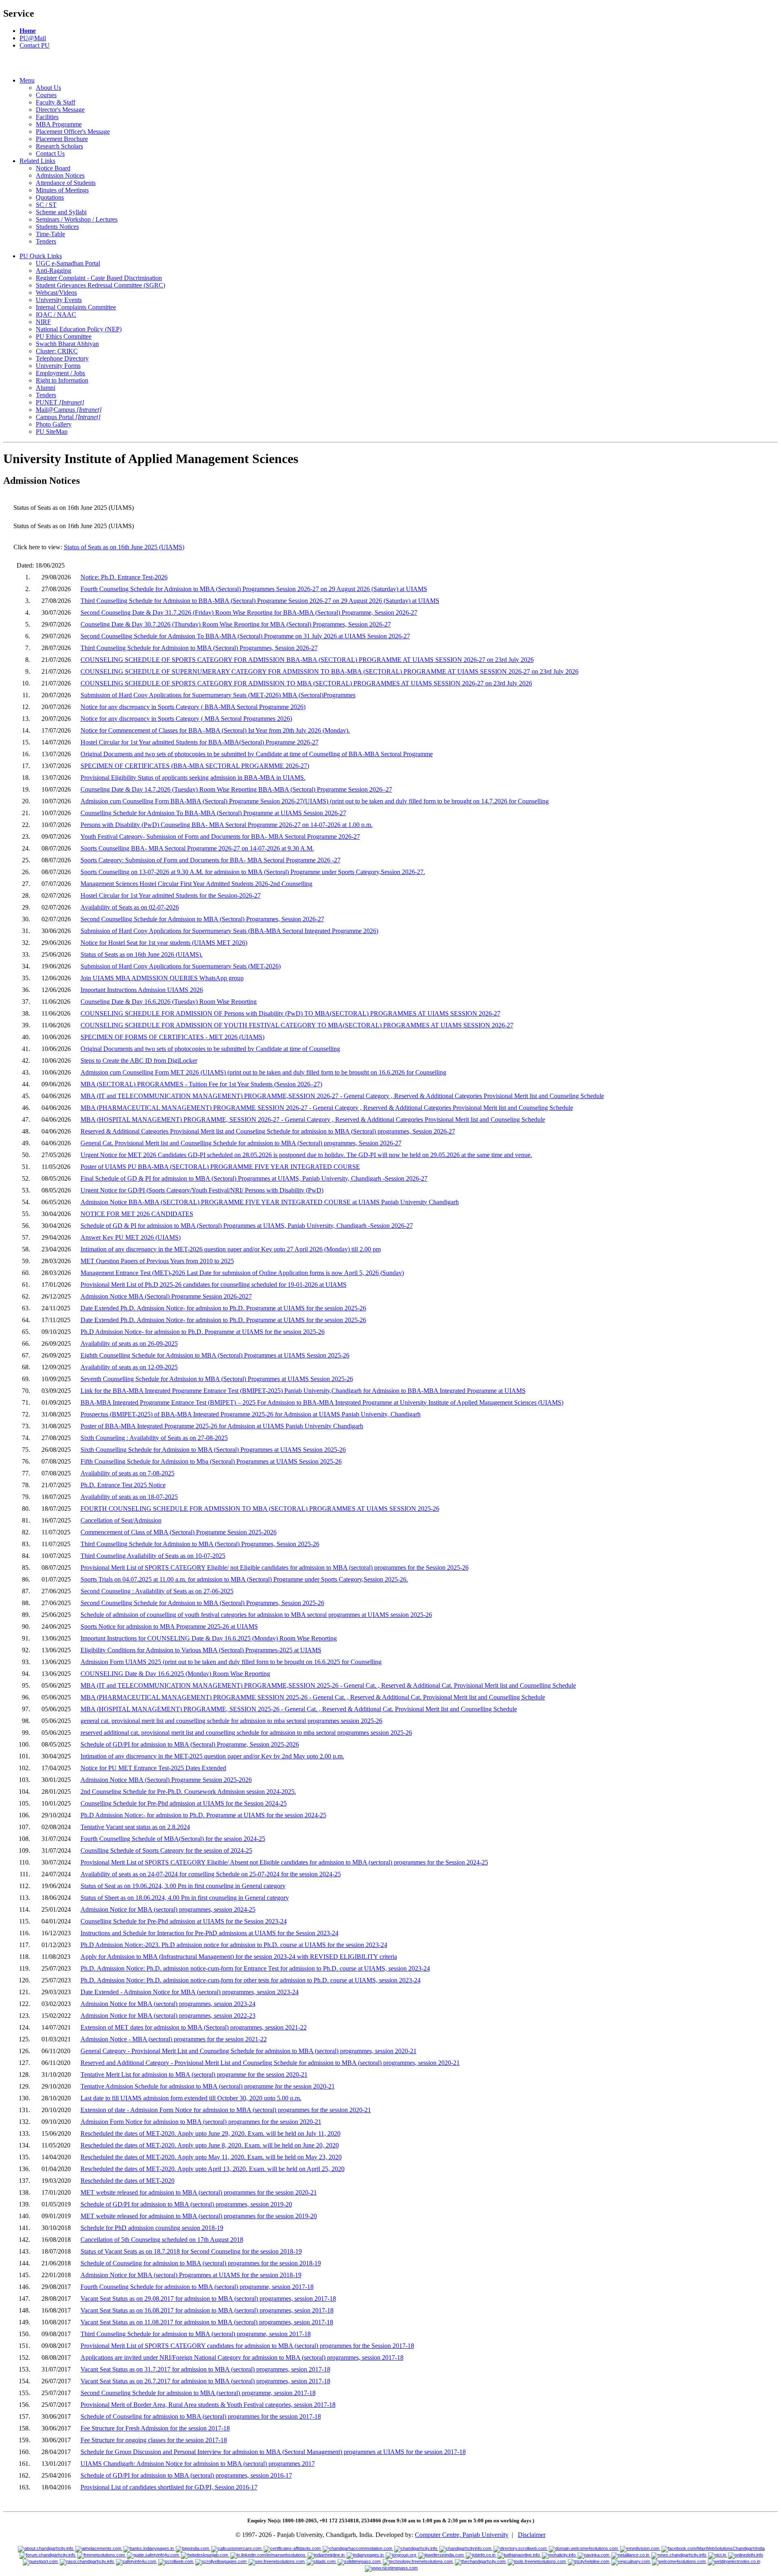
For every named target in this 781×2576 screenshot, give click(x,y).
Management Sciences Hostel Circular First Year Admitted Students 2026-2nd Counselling (196, 884)
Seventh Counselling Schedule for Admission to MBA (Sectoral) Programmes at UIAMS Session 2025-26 (217, 1379)
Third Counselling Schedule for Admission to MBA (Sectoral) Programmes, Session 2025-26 (200, 1544)
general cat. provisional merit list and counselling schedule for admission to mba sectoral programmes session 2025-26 (231, 1721)
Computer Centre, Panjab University (462, 2535)
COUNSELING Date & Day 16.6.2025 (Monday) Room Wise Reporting (175, 1674)
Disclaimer (532, 2535)
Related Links (37, 161)
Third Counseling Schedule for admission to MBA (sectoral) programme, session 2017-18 (196, 2334)
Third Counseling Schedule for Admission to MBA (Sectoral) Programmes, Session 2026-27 (199, 648)
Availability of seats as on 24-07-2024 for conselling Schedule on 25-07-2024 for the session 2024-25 (211, 1874)
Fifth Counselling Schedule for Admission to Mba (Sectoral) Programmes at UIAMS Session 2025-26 (211, 1461)
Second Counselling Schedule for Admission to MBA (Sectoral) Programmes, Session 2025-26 (202, 1603)
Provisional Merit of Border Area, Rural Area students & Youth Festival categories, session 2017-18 (208, 2405)
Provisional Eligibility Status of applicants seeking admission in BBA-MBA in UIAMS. (193, 778)
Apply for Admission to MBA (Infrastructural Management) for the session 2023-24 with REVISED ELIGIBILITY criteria (239, 1957)
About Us (48, 88)
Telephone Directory (62, 358)
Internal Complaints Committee (76, 307)
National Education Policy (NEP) (79, 329)
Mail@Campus (69, 410)
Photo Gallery (54, 424)
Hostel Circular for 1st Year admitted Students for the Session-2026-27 (171, 895)
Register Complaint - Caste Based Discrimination (99, 278)
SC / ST (46, 205)
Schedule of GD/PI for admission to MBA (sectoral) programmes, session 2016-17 (186, 2475)
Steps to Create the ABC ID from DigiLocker (139, 1061)
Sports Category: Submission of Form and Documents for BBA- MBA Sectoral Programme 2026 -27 (211, 860)
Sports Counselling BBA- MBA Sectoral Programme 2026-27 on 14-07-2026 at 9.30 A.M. (197, 848)
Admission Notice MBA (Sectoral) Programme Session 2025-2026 (166, 1780)
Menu (27, 80)
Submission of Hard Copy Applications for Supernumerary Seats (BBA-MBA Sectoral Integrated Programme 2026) (229, 931)
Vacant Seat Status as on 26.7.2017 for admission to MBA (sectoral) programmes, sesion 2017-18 (205, 2381)
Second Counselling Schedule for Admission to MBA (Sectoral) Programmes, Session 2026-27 (202, 919)
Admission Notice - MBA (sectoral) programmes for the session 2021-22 (174, 2039)
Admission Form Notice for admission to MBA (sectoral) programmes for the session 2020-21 (201, 2122)
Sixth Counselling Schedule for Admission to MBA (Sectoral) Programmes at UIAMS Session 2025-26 (213, 1450)
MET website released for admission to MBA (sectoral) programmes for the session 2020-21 (199, 2192)
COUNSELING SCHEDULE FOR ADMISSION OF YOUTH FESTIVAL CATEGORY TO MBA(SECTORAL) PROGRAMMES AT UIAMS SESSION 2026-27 (297, 1025)
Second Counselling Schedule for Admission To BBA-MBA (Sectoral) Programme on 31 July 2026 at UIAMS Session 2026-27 (245, 636)
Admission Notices (60, 175)
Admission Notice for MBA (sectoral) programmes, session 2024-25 (168, 1909)
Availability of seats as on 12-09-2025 (129, 1367)
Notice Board (53, 168)
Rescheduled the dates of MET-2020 (128, 2181)
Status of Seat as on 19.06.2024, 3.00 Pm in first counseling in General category (183, 1886)
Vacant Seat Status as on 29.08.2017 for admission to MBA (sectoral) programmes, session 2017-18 (208, 2299)
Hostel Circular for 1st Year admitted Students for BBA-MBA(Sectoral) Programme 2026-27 (200, 742)
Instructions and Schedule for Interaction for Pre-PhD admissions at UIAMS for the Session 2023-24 (209, 1933)
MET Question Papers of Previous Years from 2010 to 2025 (157, 1261)
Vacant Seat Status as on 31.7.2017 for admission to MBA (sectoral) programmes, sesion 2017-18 (205, 2369)
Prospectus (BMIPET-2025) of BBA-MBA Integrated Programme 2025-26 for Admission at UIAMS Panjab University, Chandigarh (251, 1414)
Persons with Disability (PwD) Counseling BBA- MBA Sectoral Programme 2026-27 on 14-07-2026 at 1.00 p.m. (227, 825)
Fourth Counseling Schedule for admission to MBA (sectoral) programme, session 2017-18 (197, 2287)
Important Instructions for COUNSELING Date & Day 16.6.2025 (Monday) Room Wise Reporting (209, 1638)
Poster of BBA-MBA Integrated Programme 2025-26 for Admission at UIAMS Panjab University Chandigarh (222, 1426)
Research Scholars (59, 146)
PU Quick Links (41, 256)
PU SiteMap (52, 432)
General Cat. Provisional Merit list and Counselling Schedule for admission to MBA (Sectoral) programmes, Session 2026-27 (241, 1143)
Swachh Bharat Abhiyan (67, 344)
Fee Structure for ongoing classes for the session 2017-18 (154, 2440)
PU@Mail (33, 38)
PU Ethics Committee (64, 336)
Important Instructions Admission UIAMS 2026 (142, 990)
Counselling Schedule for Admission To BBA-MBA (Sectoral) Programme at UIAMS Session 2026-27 (213, 813)
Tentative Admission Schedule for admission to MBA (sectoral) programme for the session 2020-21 (208, 2086)
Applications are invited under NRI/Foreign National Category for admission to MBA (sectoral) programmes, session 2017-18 (242, 2357)
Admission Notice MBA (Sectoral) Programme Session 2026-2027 (166, 1296)
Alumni (46, 388)
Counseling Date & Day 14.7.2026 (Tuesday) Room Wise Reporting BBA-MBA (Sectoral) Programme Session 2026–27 (236, 789)
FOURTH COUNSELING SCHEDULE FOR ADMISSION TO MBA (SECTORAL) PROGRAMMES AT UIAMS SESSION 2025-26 (260, 1509)
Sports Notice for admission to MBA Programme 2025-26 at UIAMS (169, 1626)
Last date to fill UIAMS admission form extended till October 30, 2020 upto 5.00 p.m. (191, 2098)
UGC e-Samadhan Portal (68, 263)
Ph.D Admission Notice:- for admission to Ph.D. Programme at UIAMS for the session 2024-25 (203, 1815)
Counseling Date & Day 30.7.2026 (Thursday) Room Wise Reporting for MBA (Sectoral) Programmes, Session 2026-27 (236, 624)
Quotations (50, 197)
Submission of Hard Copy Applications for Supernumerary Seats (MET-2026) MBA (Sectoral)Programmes (218, 695)
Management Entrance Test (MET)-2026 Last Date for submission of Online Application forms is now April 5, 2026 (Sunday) (242, 1273)
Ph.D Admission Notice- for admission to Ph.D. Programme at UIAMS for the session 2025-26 (203, 1332)
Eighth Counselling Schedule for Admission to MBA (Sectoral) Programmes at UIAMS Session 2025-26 (215, 1355)
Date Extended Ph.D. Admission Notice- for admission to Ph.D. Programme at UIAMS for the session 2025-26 (223, 1308)
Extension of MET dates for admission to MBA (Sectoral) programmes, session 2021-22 (194, 2027)
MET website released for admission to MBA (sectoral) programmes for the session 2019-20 (199, 2216)
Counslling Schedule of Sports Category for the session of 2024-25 (166, 1850)
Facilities (47, 117)
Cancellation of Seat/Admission (121, 1520)
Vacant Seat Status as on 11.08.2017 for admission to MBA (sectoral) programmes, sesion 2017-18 (207, 2322)
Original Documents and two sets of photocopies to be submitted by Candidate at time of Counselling (210, 1049)
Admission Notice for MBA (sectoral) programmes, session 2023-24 (168, 2004)
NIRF (43, 322)
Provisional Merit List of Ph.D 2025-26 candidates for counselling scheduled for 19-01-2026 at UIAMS (214, 1285)
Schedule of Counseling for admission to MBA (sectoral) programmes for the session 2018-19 (201, 2263)
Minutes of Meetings (62, 190)
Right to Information (62, 380)
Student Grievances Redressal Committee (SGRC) (100, 285)
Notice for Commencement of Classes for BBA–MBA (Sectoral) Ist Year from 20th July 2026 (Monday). (215, 730)
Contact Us (50, 153)
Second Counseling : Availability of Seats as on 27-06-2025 (157, 1591)
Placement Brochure (62, 139)
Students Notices (57, 227)
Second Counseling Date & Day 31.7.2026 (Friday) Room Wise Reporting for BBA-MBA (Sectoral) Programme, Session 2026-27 (249, 612)
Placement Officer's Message (73, 132)
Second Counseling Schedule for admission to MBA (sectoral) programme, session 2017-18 (198, 2393)
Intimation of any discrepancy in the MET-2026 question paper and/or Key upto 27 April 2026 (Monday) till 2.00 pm (231, 1249)
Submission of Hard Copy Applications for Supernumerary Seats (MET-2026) (181, 966)
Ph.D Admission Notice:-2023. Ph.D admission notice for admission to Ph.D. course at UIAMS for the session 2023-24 (234, 1945)
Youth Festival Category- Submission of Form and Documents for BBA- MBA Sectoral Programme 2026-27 (220, 837)
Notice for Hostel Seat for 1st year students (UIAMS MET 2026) (164, 943)
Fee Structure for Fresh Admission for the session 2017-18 (155, 2428)
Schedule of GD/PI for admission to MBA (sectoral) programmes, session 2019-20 (186, 2204)
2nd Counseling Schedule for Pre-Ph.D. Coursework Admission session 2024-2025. (188, 1792)
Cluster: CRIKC (57, 351)
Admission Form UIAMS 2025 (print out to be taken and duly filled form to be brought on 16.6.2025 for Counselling (231, 1662)
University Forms (58, 366)
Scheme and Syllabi (61, 212)
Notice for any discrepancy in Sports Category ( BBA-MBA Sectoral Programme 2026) (193, 707)
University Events (59, 300)
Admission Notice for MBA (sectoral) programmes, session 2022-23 (168, 2016)
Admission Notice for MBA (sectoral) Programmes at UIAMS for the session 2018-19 (191, 2275)
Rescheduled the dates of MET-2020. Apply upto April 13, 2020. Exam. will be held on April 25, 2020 (213, 2169)
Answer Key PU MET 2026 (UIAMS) (131, 1237)
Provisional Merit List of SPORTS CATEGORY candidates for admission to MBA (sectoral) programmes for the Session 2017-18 (247, 2346)
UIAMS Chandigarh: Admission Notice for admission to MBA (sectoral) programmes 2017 (198, 2464)
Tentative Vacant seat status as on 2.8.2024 (135, 1827)
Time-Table (50, 234)
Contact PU (35, 45)
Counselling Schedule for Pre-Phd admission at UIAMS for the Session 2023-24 (184, 1921)
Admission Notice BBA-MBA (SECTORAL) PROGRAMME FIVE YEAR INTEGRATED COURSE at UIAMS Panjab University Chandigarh (270, 1202)
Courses (46, 95)
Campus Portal (68, 417)
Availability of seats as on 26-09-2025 (129, 1343)
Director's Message (60, 110)
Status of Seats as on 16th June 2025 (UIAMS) (124, 547)
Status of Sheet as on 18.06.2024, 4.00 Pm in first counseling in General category (185, 1898)
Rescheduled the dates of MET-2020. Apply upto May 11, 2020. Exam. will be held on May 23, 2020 (211, 2157)
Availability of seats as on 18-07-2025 (129, 1497)
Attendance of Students (66, 183)
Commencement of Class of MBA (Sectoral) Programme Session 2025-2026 (179, 1532)
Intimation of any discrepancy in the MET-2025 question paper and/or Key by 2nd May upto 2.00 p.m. (212, 1756)
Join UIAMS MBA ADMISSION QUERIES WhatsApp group (162, 978)
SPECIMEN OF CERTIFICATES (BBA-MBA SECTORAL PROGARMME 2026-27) (195, 766)
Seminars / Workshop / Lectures (77, 219)
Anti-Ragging (53, 271)
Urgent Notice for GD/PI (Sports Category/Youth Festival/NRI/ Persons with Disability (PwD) (202, 1190)
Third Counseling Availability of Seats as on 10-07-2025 (153, 1556)
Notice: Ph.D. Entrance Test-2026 (124, 577)
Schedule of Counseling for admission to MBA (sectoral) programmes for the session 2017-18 (201, 2416)
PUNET (60, 402)
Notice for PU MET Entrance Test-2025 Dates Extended (153, 1768)
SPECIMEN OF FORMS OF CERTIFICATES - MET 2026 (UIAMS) (172, 1037)
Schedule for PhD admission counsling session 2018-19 (152, 2228)
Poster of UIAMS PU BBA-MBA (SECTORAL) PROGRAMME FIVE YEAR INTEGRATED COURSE (220, 1167)
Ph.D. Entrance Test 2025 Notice (123, 1485)
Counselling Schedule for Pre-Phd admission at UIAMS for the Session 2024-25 (184, 1803)
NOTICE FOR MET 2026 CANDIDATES (137, 1214)
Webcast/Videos (56, 293)
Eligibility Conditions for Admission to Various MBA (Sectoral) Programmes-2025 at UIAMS (201, 1650)
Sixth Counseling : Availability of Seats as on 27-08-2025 (154, 1438)
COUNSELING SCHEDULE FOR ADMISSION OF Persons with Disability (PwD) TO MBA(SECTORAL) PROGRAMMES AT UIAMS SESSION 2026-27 (290, 1013)
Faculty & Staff (56, 102)
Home (28, 31)
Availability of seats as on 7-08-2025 (128, 1473)
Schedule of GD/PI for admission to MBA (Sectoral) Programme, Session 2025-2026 (190, 1744)
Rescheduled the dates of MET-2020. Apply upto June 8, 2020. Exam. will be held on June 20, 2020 (210, 2145)
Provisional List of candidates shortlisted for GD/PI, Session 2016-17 (169, 2487)
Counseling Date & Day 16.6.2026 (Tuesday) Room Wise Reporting (169, 1002)
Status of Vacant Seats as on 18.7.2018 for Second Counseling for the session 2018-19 (191, 2251)
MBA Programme (59, 124)
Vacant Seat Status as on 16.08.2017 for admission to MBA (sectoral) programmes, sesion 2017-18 (207, 2310)
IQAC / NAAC (56, 314)
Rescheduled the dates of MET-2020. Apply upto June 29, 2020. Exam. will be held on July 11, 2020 (211, 2133)
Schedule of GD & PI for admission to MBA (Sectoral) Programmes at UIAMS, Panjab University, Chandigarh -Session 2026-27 (247, 1226)
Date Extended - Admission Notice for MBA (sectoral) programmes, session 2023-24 (190, 1992)
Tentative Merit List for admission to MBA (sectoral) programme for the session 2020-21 (194, 2075)
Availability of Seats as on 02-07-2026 (130, 907)
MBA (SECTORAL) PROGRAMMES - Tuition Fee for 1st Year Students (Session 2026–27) (201, 1084)
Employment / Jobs (60, 373)
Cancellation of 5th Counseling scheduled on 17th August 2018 (162, 2240)
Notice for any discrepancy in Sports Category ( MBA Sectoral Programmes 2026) (186, 719)
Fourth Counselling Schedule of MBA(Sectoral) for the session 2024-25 (173, 1839)
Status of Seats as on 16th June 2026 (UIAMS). (142, 954)
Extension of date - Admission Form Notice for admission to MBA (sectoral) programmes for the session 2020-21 (226, 2110)
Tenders (46, 241)
